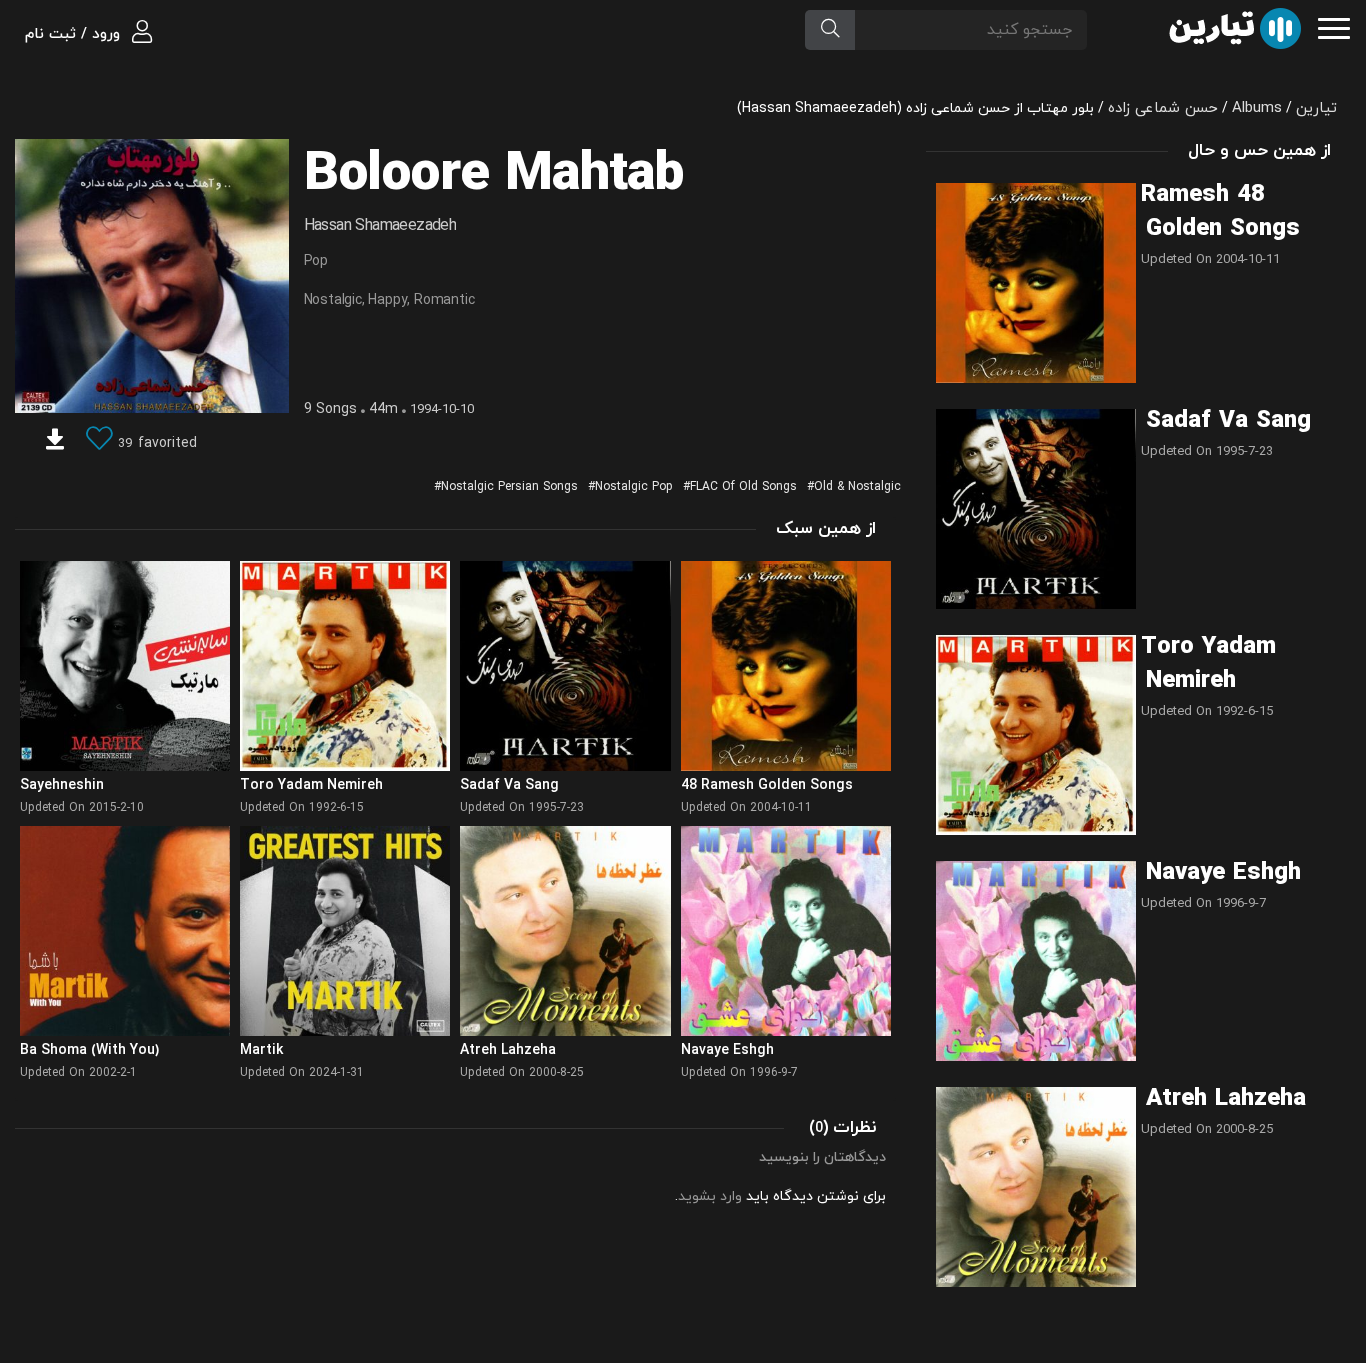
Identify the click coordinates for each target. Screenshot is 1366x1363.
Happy (387, 300)
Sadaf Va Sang (1228, 421)
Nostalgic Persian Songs (509, 487)
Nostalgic (333, 300)
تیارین (1316, 108)
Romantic (444, 300)
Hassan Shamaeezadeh (380, 226)
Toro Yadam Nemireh (1208, 664)
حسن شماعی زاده (1163, 108)
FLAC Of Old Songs (743, 487)
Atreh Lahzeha (1226, 1099)
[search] (830, 30)
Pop (316, 261)
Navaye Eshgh (1223, 873)
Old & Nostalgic (857, 487)
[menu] (1334, 26)
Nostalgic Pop (634, 487)
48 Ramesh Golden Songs (1220, 212)
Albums (1257, 108)
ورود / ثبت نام (75, 34)
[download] (55, 442)
